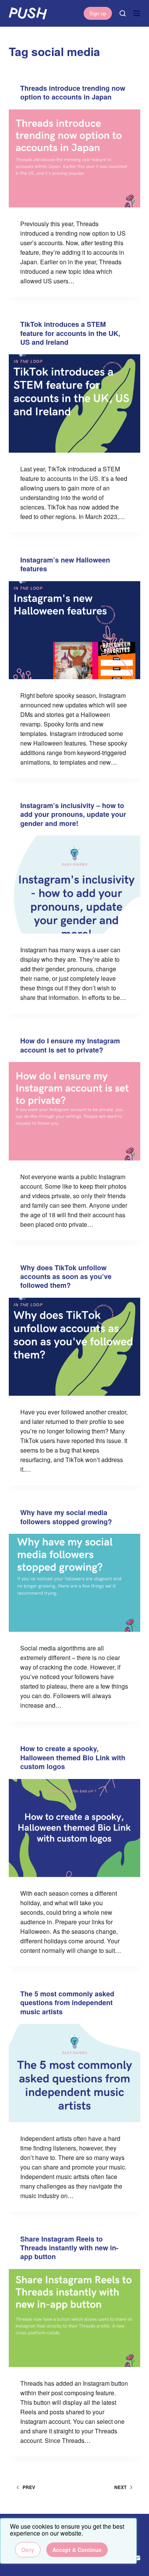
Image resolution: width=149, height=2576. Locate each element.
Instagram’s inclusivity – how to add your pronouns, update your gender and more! (73, 814)
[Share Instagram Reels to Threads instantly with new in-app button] (74, 2318)
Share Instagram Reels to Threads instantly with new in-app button (69, 2248)
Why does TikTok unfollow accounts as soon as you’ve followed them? (66, 1277)
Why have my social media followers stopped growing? (66, 1517)
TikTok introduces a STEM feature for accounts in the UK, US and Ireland (70, 333)
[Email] (137, 2558)
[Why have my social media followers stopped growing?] (74, 1583)
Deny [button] (28, 2550)
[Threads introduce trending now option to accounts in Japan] (74, 158)
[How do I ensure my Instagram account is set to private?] (74, 1111)
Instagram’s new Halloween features (65, 564)
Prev (29, 2487)
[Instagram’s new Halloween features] (74, 630)
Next (120, 2487)
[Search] (123, 13)
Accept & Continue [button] (77, 2550)
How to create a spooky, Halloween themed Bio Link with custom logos (73, 1757)
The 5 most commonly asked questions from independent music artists (67, 2003)
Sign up (98, 13)
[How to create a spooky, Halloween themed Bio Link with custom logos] (74, 1828)
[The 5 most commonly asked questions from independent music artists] (74, 2073)
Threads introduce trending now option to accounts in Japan (73, 92)
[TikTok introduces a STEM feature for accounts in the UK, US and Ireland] (74, 403)
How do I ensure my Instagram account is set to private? (70, 1045)
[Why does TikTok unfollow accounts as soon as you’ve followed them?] (74, 1347)
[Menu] (137, 13)
